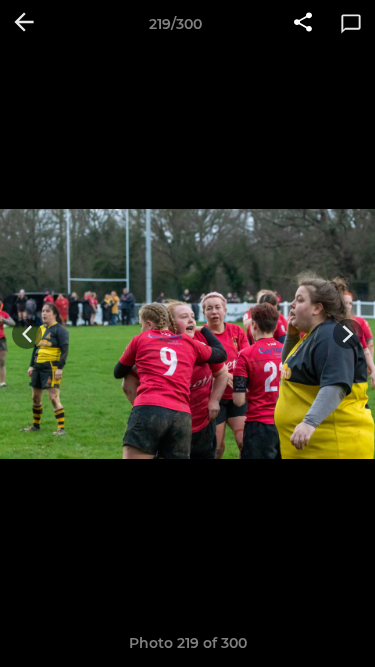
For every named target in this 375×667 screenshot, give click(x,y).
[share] (303, 24)
